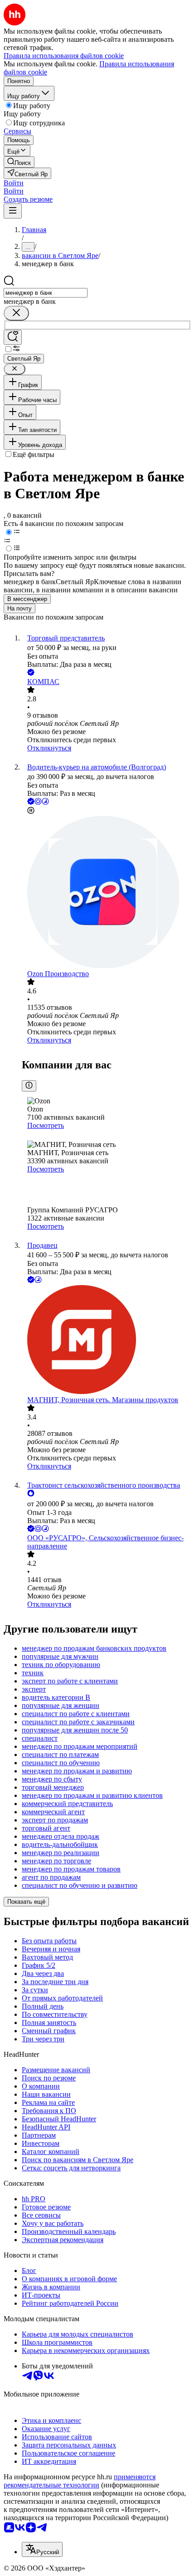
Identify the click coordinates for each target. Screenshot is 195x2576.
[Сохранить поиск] (13, 337)
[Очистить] (16, 313)
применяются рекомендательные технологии (80, 2481)
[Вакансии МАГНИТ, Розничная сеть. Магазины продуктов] (107, 1340)
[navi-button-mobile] (13, 211)
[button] (14, 183)
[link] (19, 162)
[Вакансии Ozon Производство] (107, 893)
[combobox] (46, 293)
